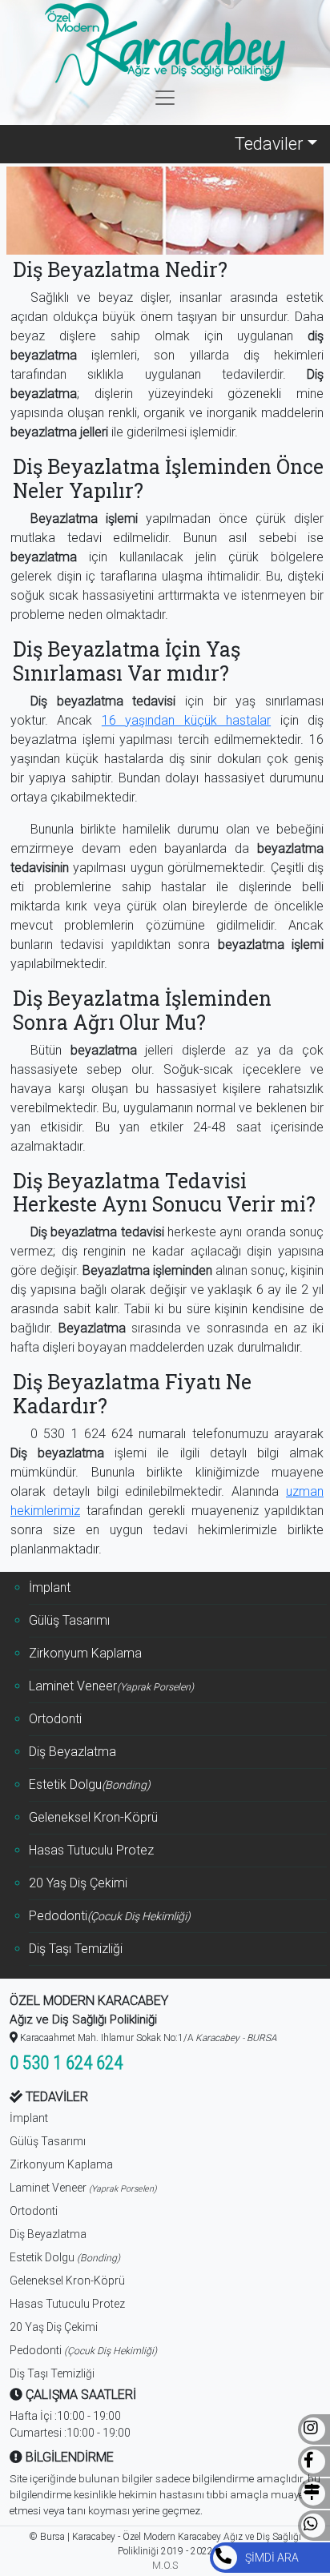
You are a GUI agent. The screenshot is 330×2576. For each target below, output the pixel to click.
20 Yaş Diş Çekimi (78, 1883)
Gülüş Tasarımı (69, 1620)
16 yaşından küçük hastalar (186, 720)
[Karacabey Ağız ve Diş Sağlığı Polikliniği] (165, 44)
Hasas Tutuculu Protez (91, 1850)
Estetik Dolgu (90, 1784)
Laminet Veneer (111, 1686)
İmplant (50, 1587)
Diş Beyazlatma (72, 1752)
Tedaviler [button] (269, 144)
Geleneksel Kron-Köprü (93, 1817)
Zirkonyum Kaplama (85, 1653)
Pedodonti (110, 1916)
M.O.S (165, 2566)
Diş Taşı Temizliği (76, 1949)
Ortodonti (55, 1719)
